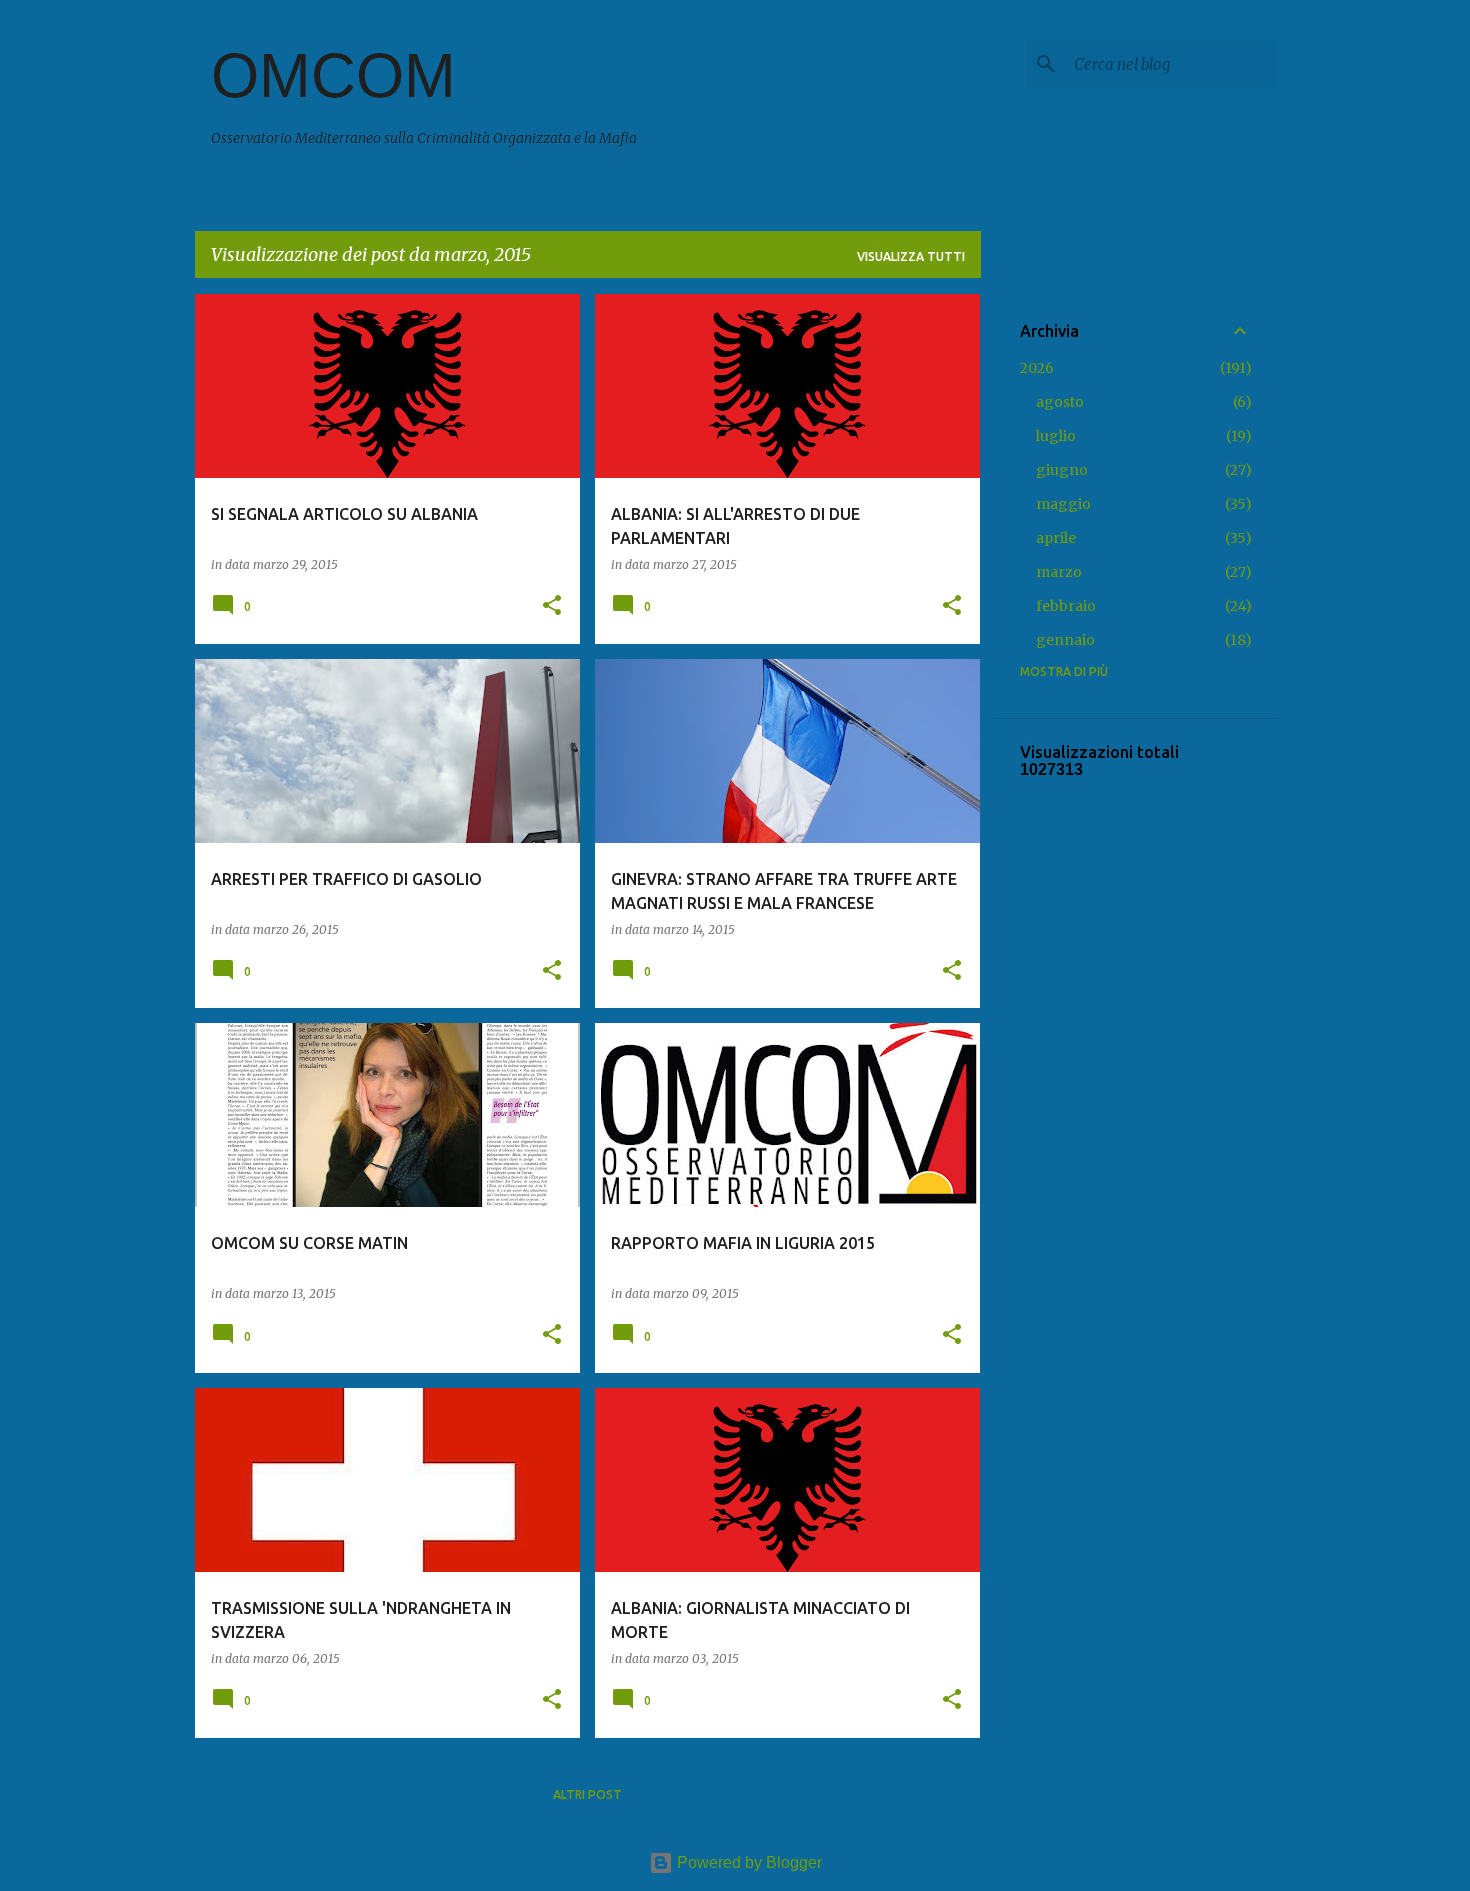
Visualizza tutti (911, 256)
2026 (1037, 368)
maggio (1063, 504)
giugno (1062, 470)
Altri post (587, 1794)
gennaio (1065, 640)
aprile (1056, 538)
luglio (1056, 436)
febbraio (1066, 606)
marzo (1059, 572)
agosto (1060, 402)
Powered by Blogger (747, 1862)
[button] (552, 606)
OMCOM (333, 75)
